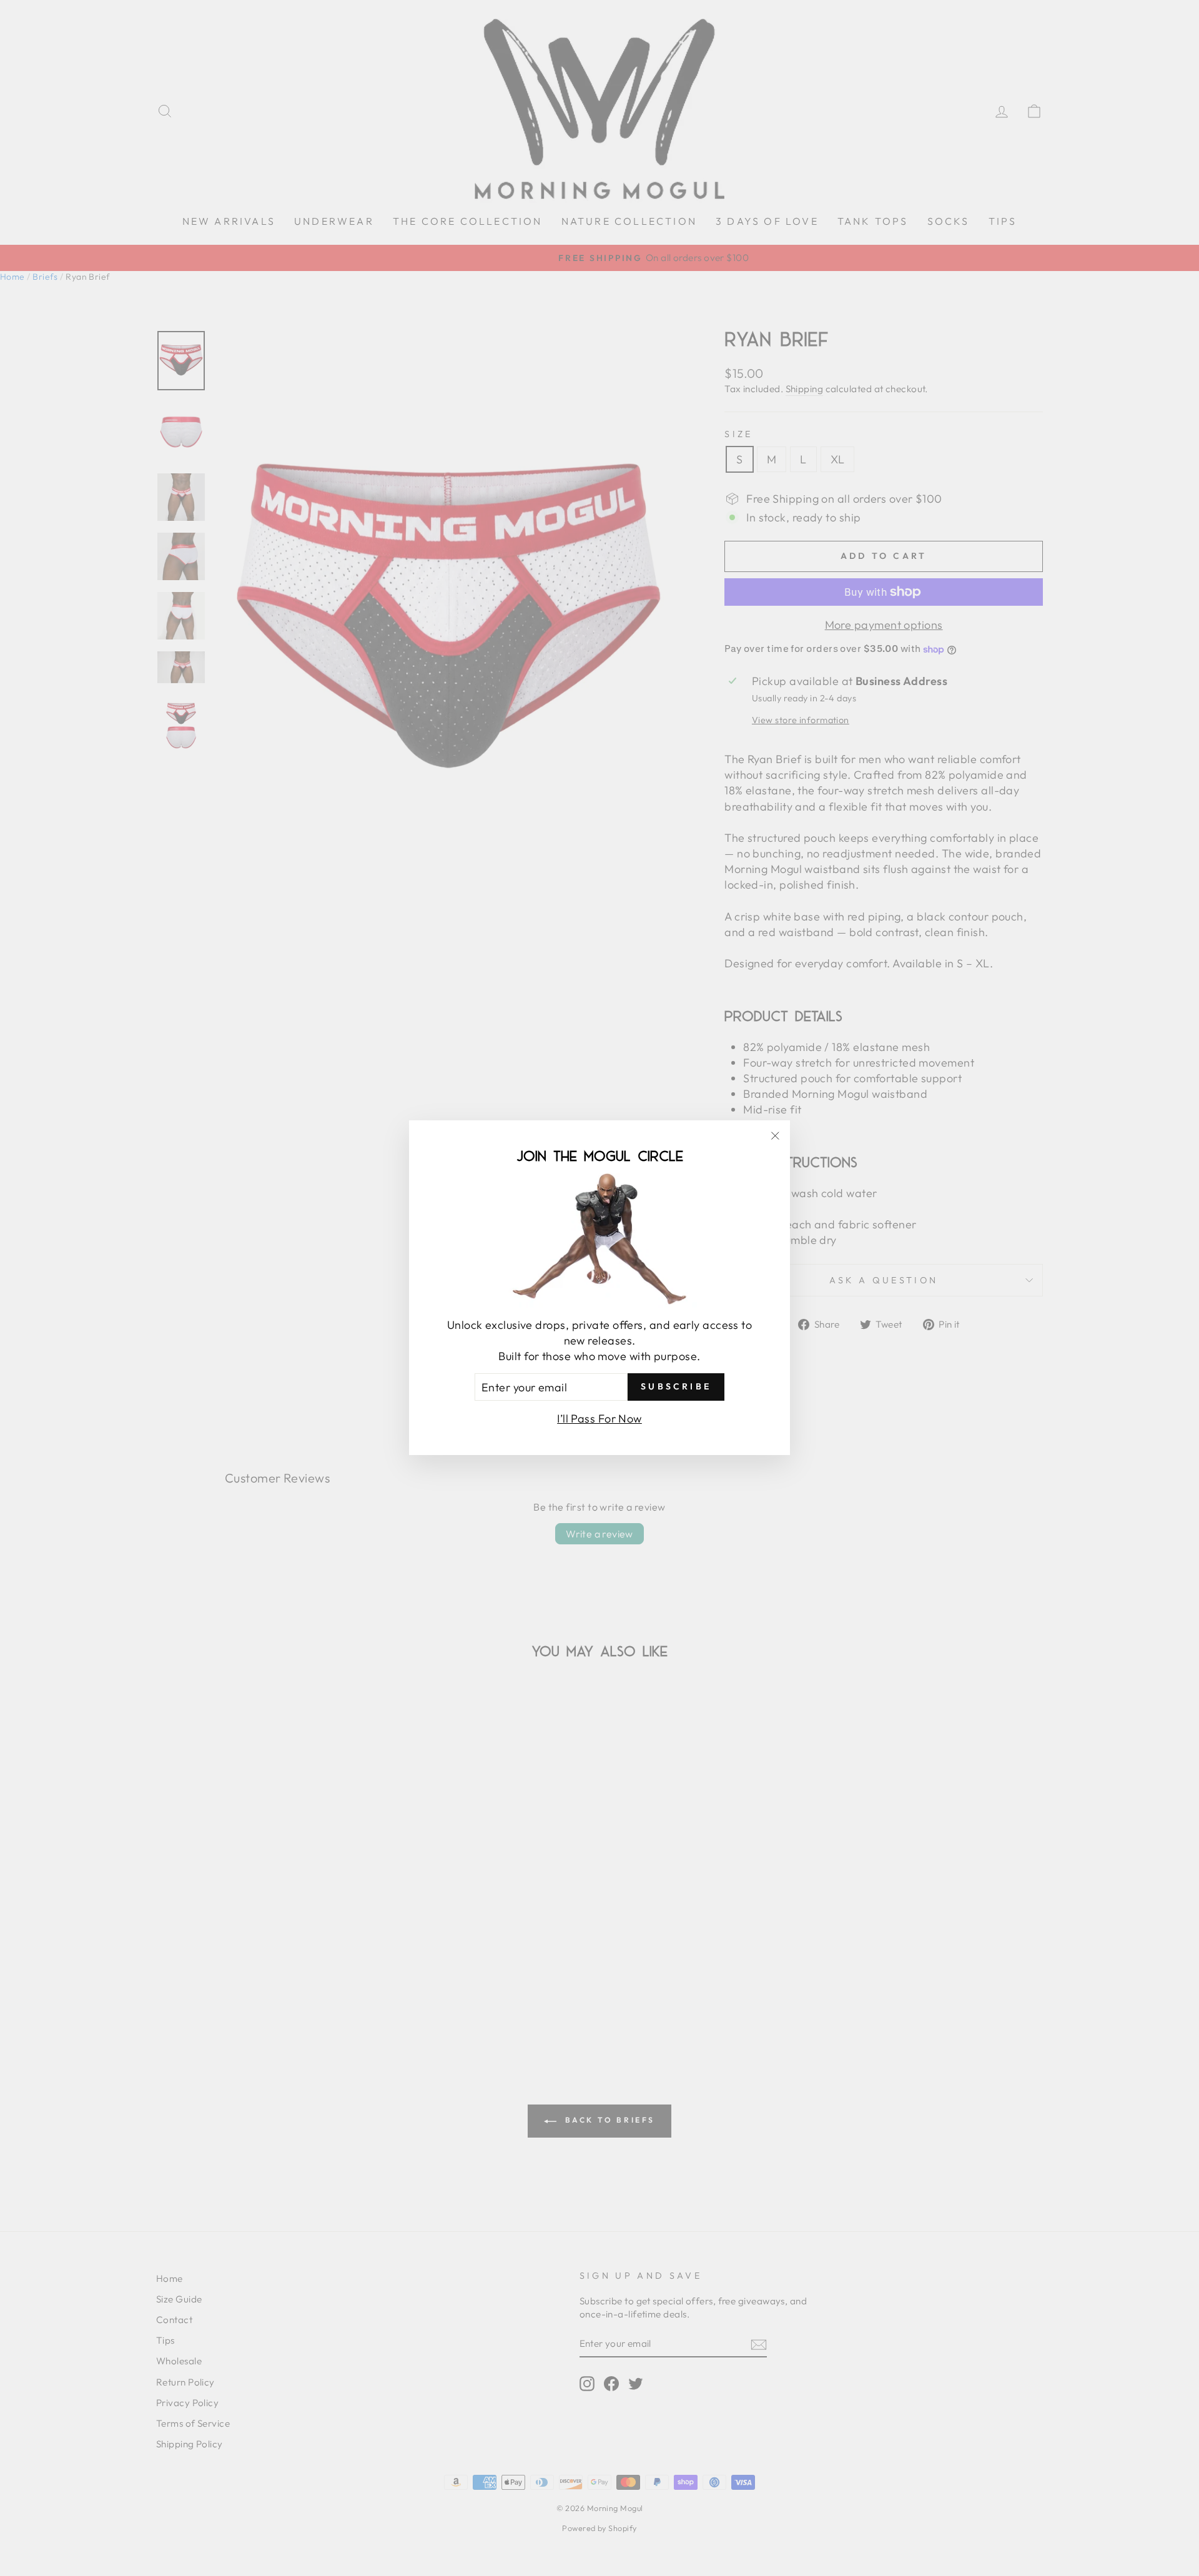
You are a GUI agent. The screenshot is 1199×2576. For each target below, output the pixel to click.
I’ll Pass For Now (599, 1419)
